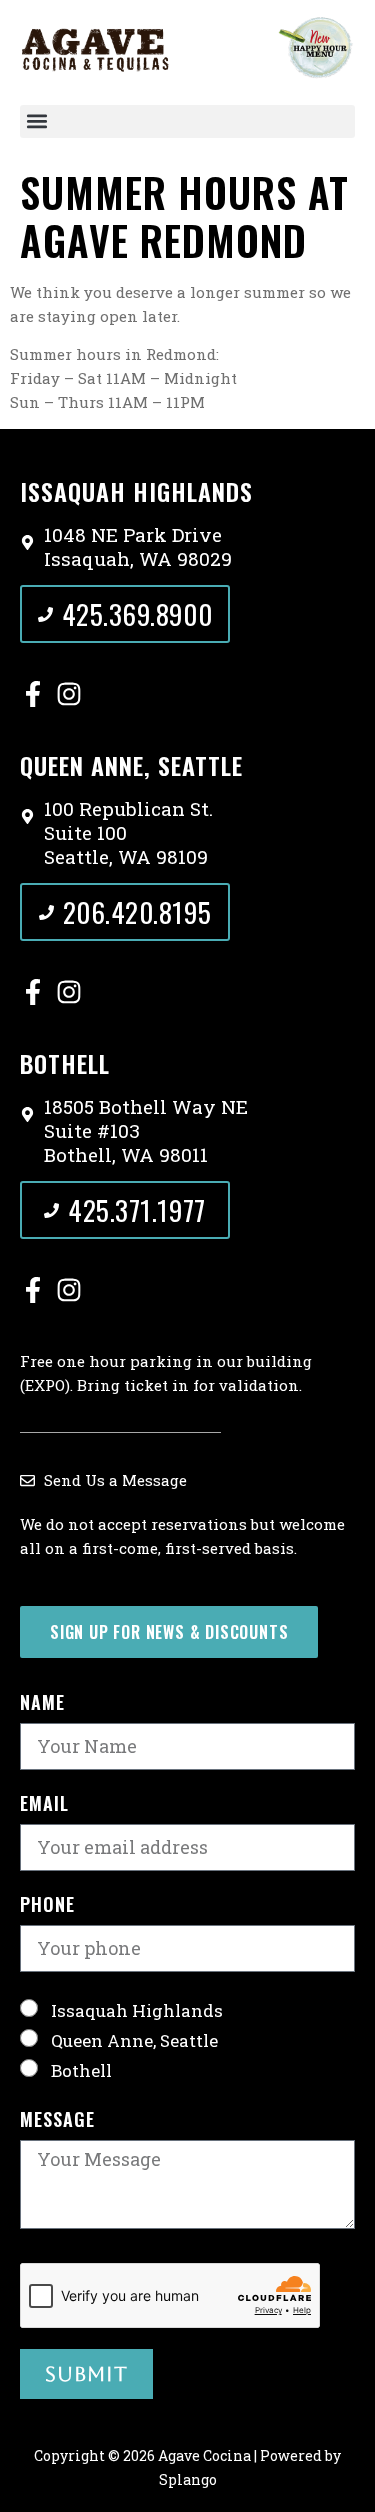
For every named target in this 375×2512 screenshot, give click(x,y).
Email (44, 1805)
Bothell (81, 2069)
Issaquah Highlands (137, 2009)
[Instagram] (69, 694)
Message (57, 2121)
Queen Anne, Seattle (134, 2039)
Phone (47, 1906)
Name (42, 1704)
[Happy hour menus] (316, 47)
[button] (187, 121)
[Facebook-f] (33, 694)
